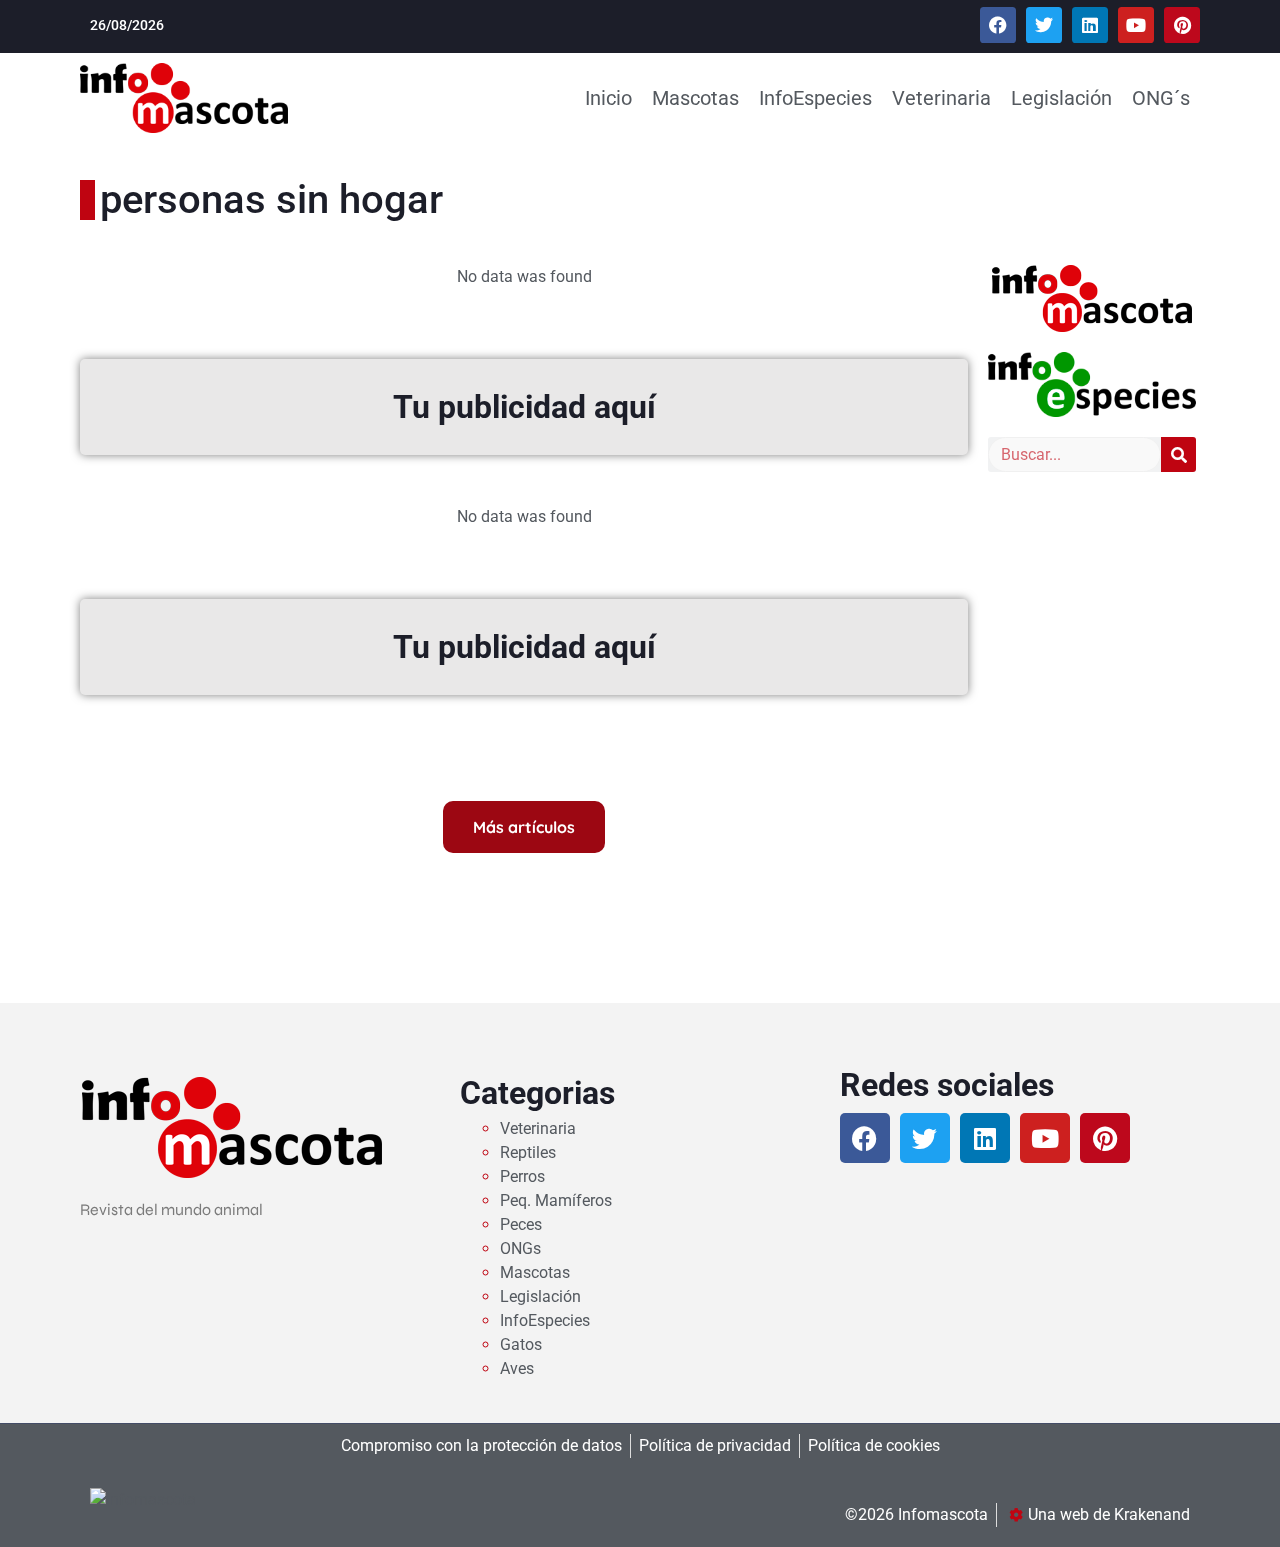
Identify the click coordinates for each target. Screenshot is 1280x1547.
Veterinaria (941, 98)
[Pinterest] (1182, 25)
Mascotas (695, 98)
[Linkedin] (1090, 25)
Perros (522, 1176)
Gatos (521, 1344)
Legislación (1061, 98)
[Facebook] (998, 25)
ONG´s (1161, 98)
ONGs (520, 1248)
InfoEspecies (815, 98)
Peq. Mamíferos (556, 1200)
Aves (517, 1368)
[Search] (1178, 454)
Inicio (608, 98)
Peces (521, 1224)
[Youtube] (1136, 25)
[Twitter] (1044, 25)
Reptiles (528, 1152)
